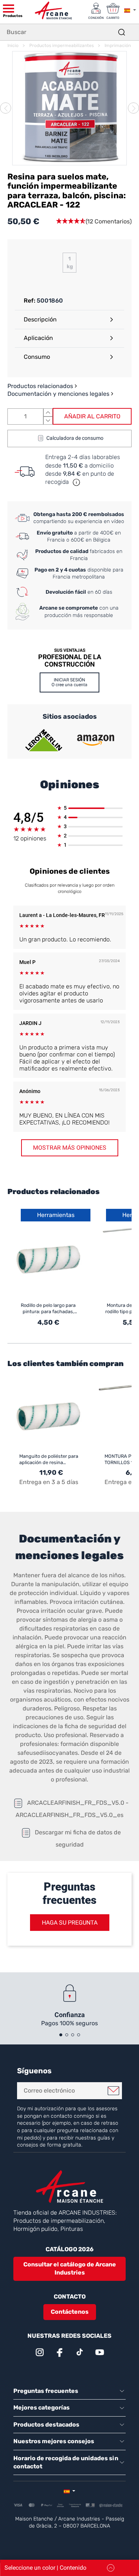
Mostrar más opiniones (70, 1148)
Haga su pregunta (70, 1923)
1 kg (70, 263)
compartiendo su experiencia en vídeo (79, 518)
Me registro (113, 2091)
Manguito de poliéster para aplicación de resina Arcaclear (49, 1459)
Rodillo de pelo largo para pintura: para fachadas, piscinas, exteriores (48, 1309)
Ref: (29, 301)
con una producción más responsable (79, 612)
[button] (94, 222)
